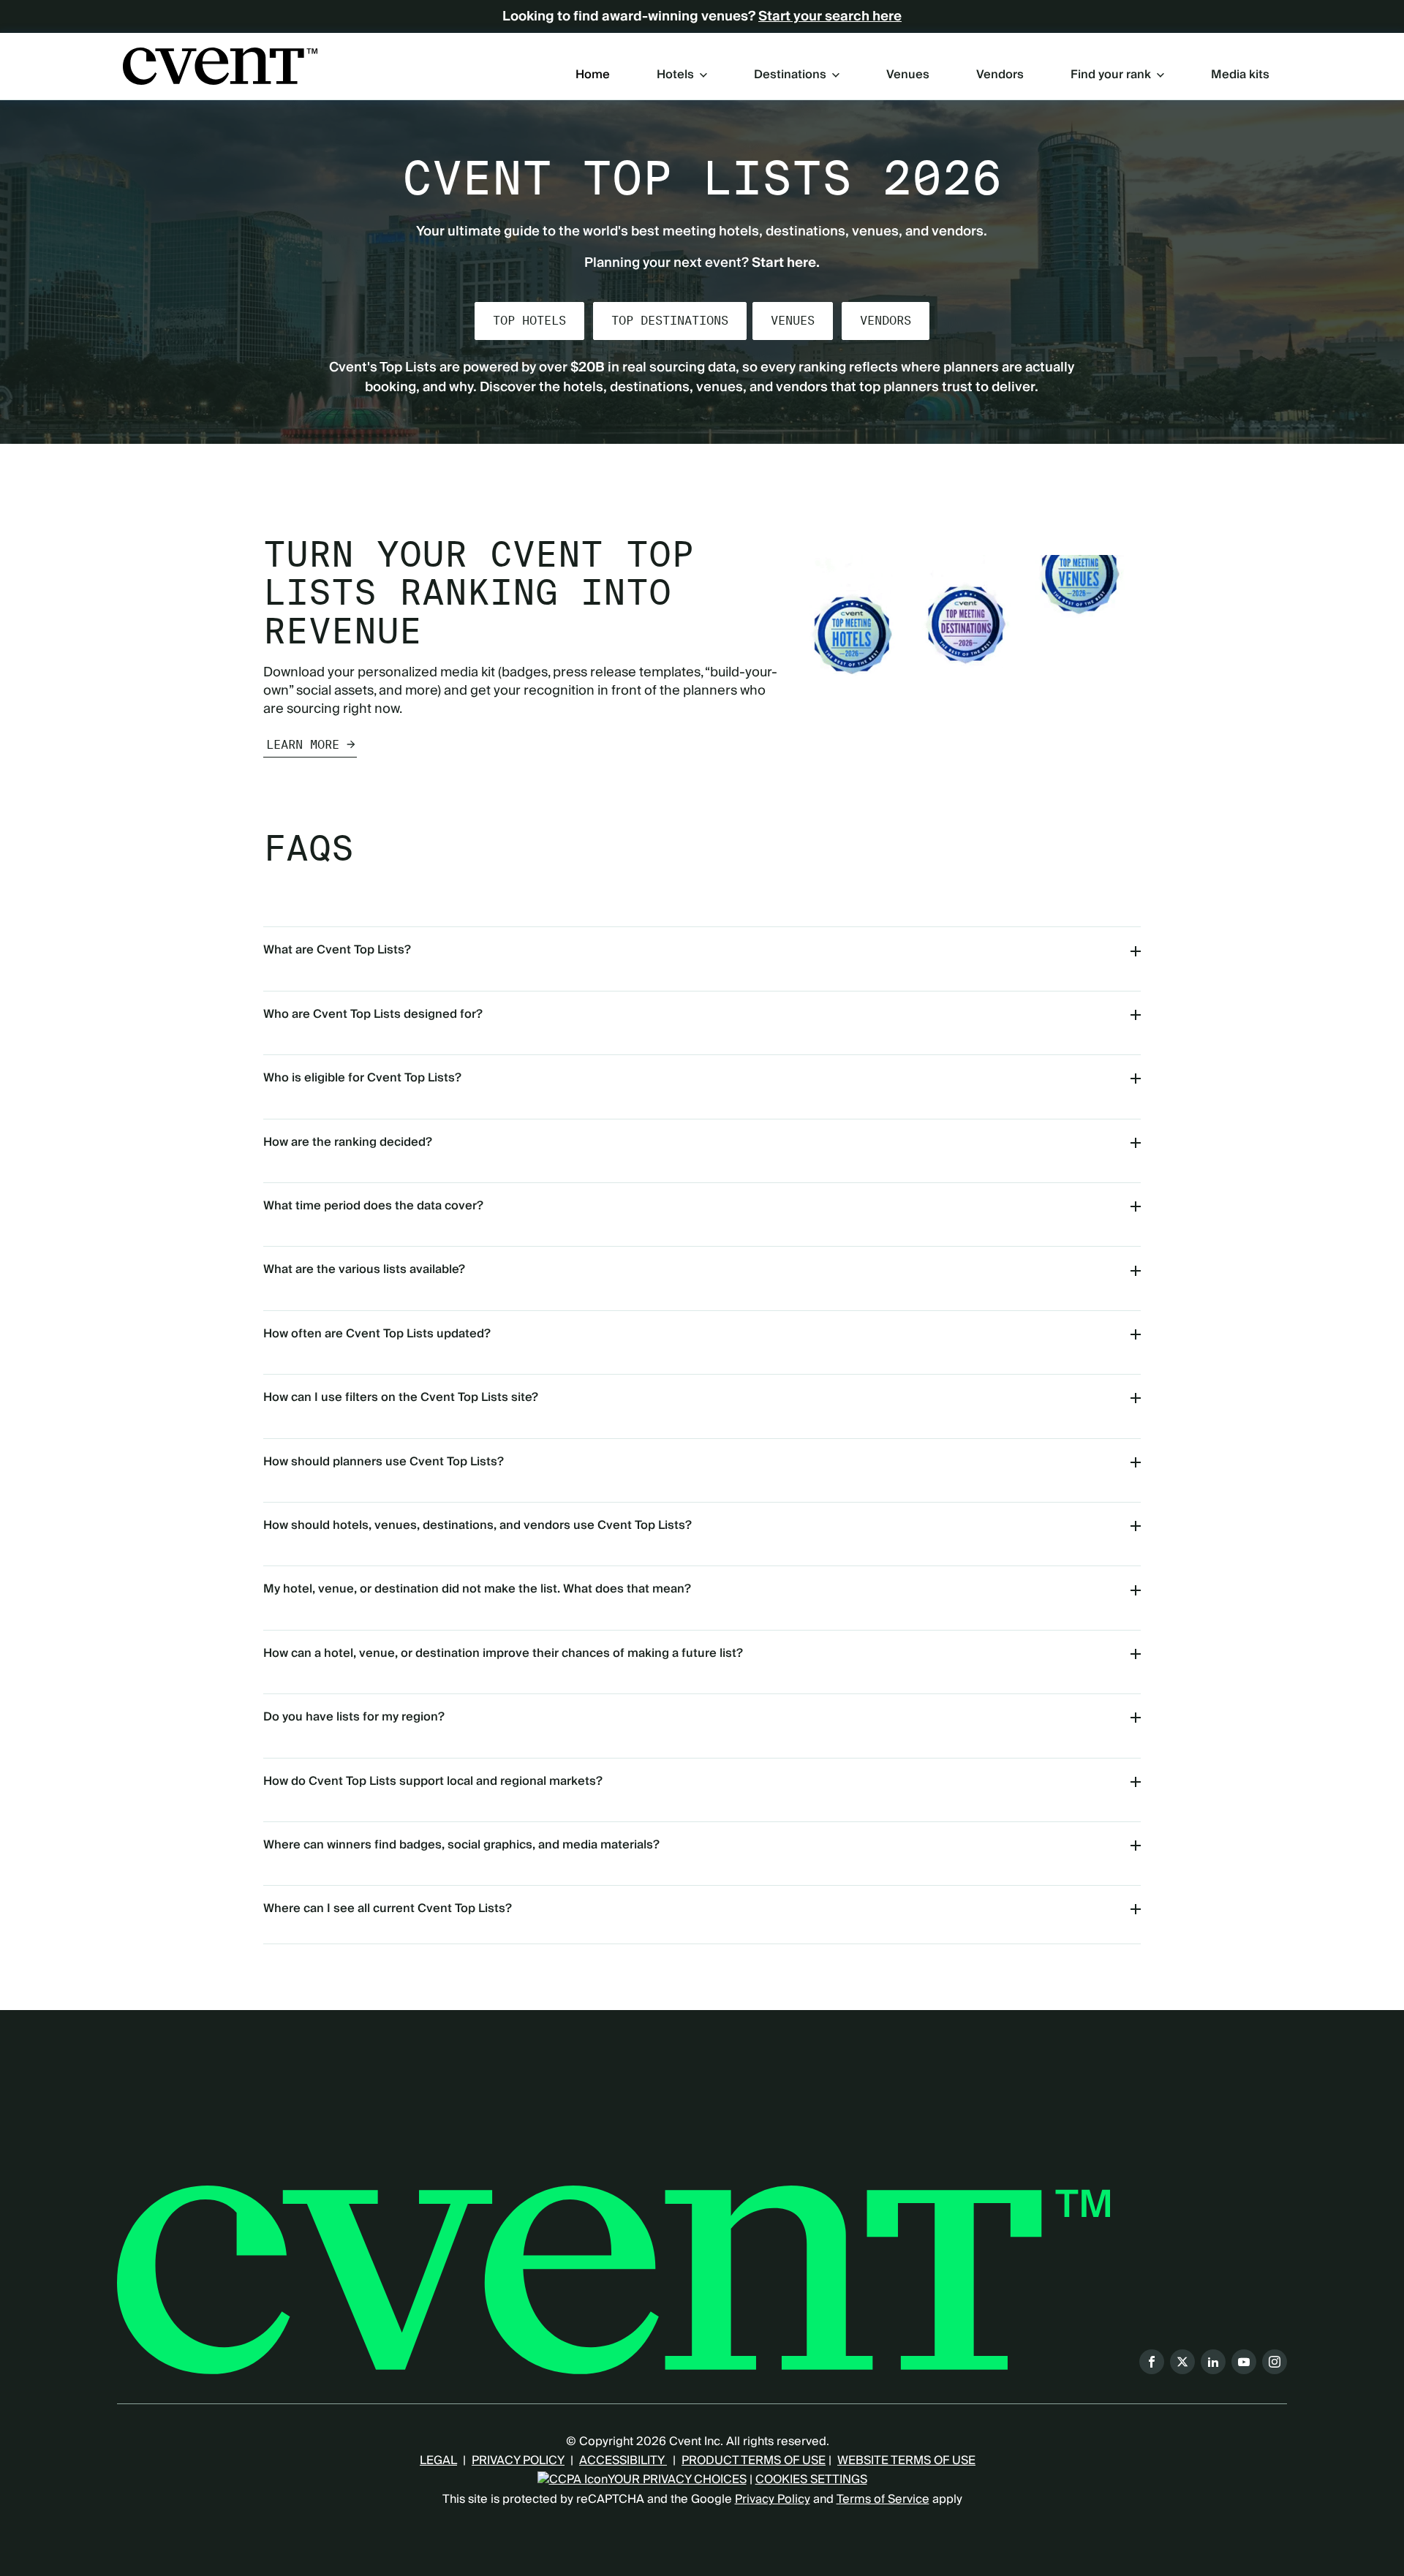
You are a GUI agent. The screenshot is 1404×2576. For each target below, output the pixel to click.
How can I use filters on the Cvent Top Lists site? (401, 1397)
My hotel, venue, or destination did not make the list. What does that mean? (477, 1589)
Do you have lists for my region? (354, 1717)
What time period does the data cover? (373, 1206)
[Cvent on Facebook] (1152, 2362)
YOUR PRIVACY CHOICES (677, 2479)
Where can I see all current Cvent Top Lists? (388, 1908)
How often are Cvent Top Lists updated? (377, 1334)
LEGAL (438, 2460)
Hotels (675, 75)
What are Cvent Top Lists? (337, 950)
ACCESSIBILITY (623, 2460)
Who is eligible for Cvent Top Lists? (362, 1078)
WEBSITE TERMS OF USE (906, 2460)
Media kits (1240, 75)
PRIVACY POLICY (518, 2460)
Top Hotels (529, 321)
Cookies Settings (811, 2479)
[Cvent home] (220, 66)
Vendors (1000, 75)
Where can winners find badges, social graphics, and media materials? (461, 1845)
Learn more (303, 745)
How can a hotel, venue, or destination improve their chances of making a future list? (503, 1653)
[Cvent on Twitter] (1182, 2362)
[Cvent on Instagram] (1275, 2362)
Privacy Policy (773, 2499)
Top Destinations (670, 321)
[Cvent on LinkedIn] (1213, 2362)
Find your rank (1111, 75)
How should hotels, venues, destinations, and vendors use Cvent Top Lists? (478, 1525)
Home (593, 75)
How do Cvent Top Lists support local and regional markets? (433, 1781)
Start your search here (830, 17)
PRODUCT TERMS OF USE (754, 2460)
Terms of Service (883, 2499)
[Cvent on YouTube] (1244, 2362)
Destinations (790, 75)
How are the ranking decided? (348, 1142)
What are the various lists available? (364, 1269)
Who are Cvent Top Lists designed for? (373, 1014)
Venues (908, 75)
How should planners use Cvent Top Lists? (384, 1462)
